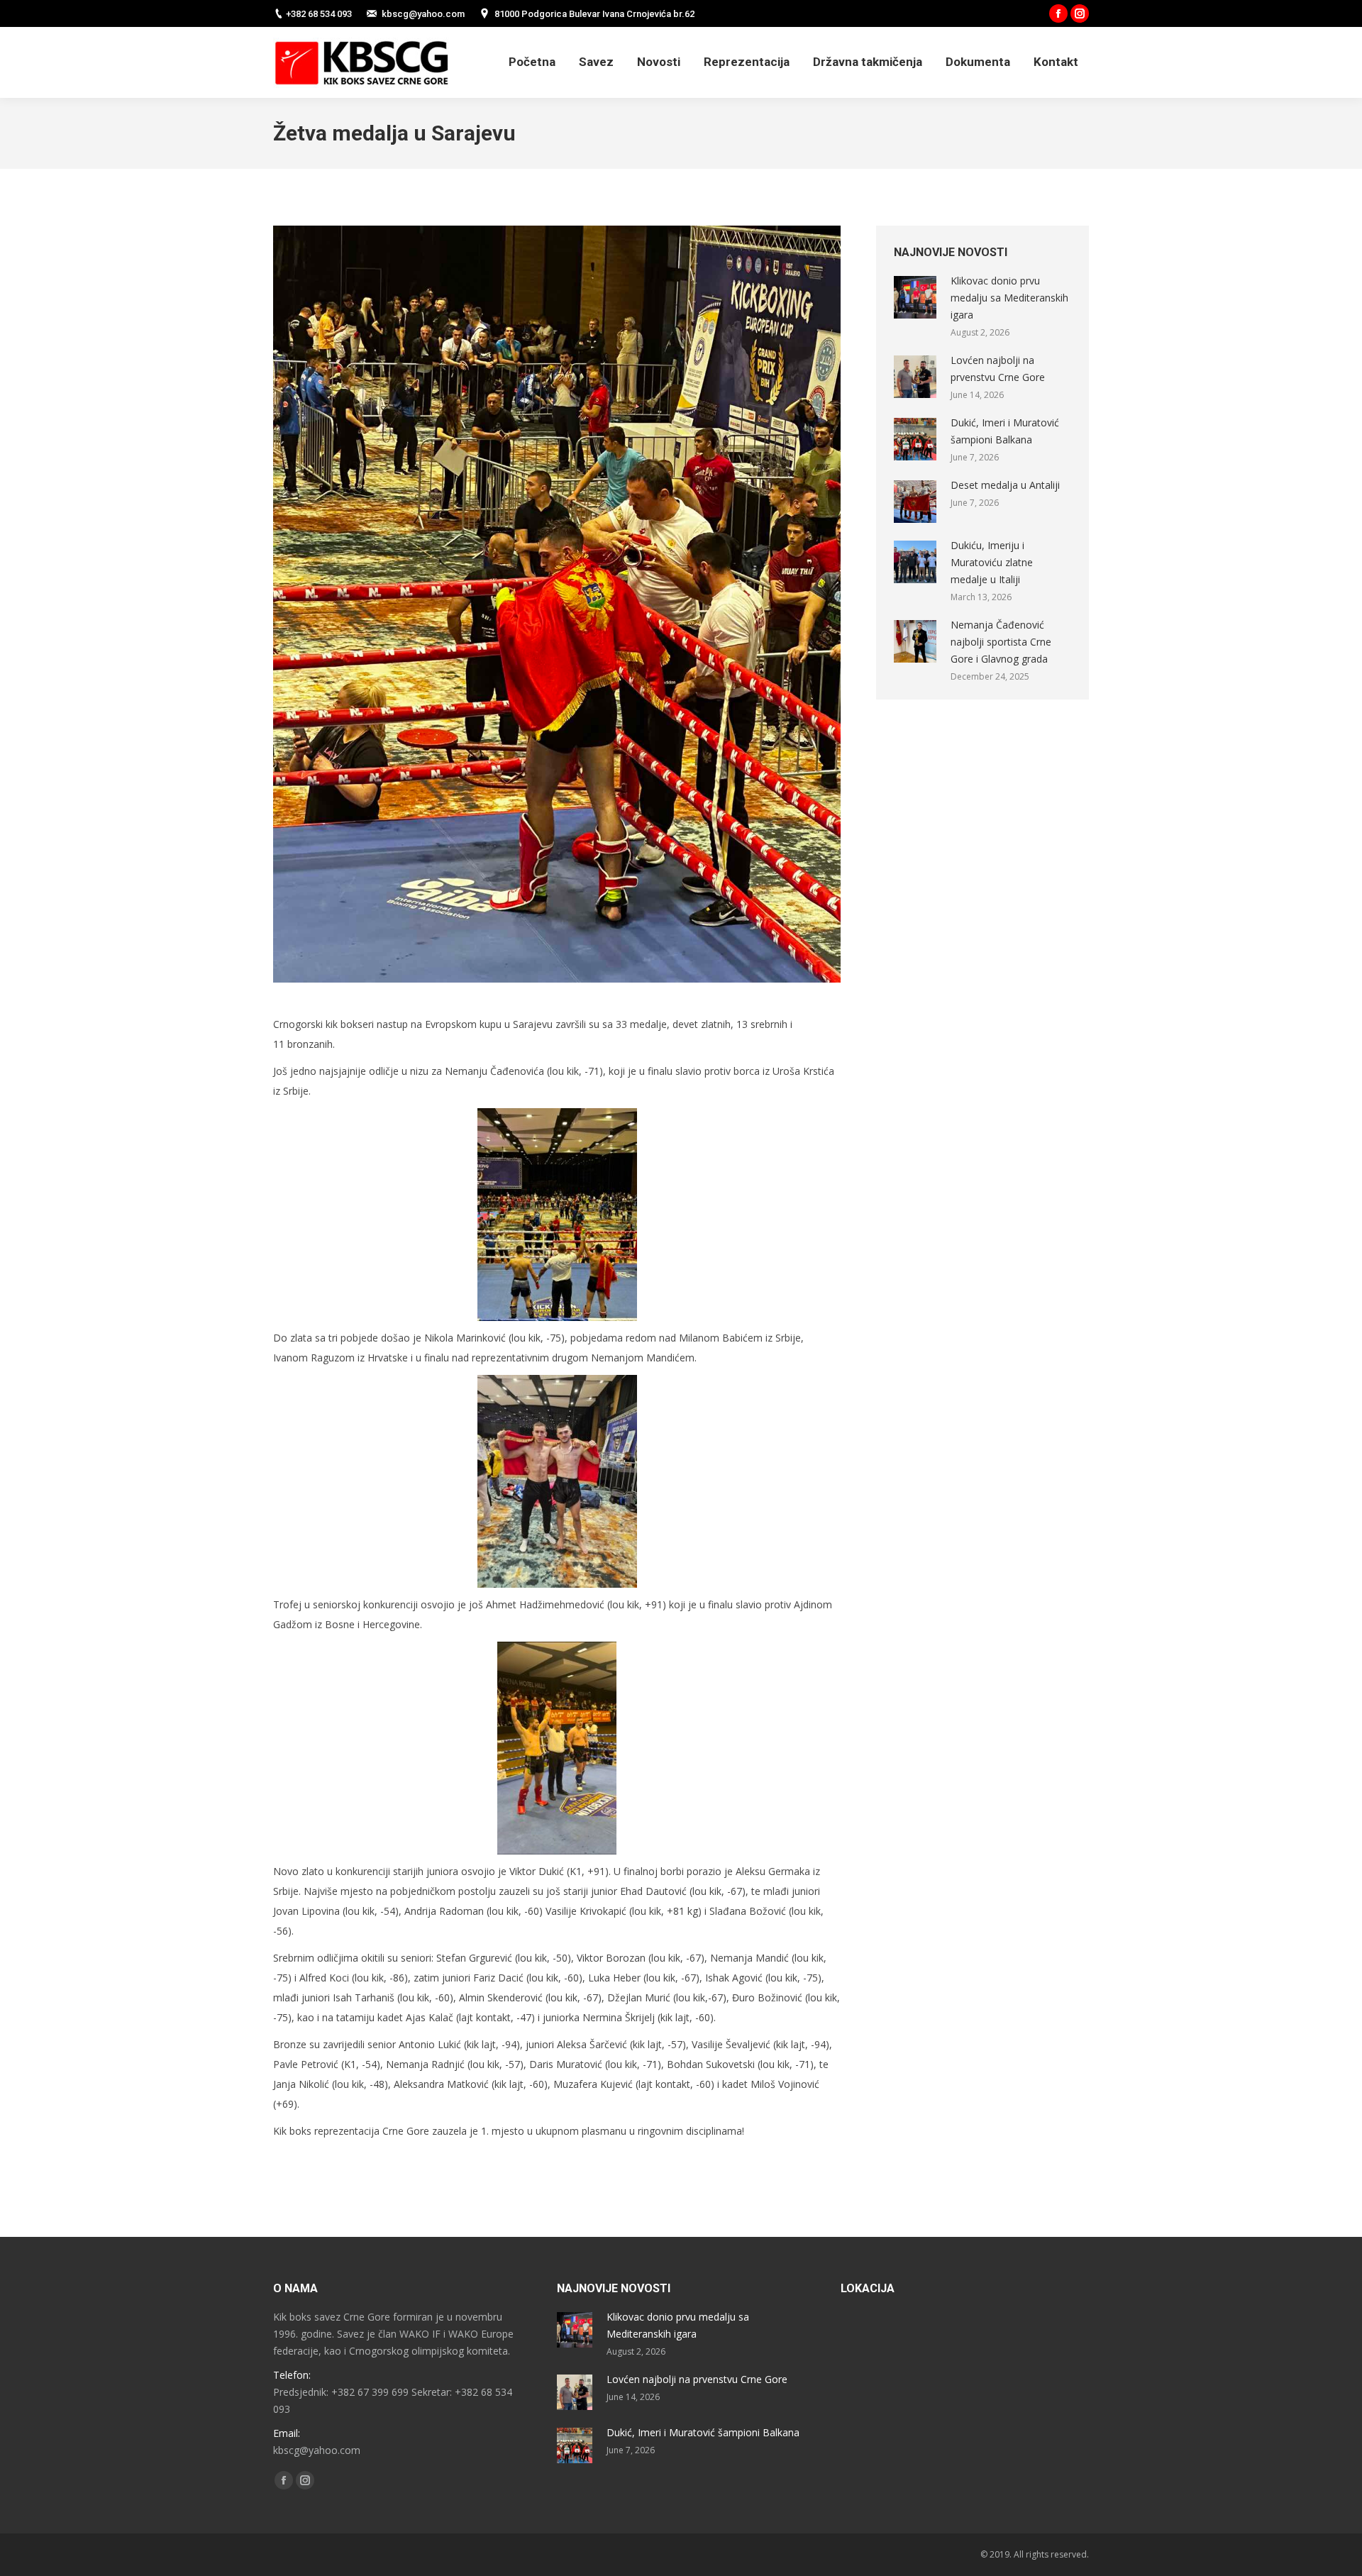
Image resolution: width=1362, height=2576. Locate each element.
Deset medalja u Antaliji (1005, 485)
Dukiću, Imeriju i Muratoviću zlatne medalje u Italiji (992, 562)
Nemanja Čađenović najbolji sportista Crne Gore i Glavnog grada (1001, 642)
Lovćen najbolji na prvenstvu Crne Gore (998, 369)
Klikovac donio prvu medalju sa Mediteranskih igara (1009, 298)
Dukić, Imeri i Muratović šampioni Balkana (1005, 431)
